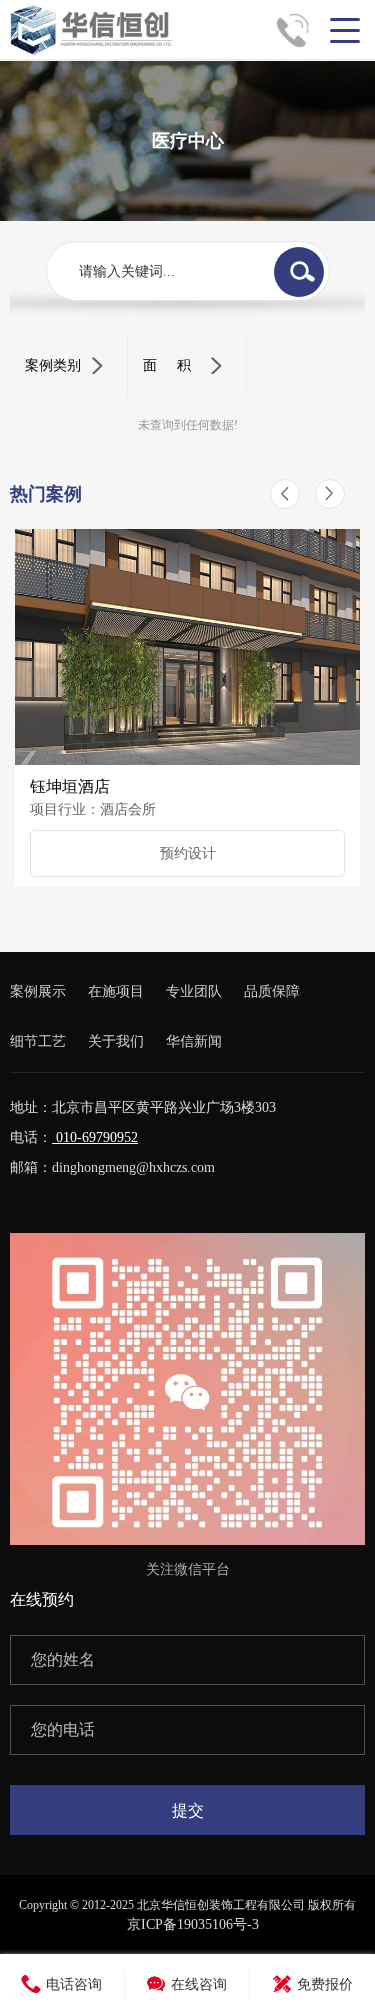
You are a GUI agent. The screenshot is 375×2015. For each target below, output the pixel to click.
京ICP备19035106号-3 (193, 1924)
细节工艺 (38, 1041)
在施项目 (116, 991)
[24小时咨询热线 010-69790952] (300, 30)
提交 (188, 1810)
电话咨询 (74, 1984)
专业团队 (194, 991)
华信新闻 (194, 1041)
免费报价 (325, 1984)
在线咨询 (199, 1984)
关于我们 (116, 1041)
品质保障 (272, 991)
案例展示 (38, 991)
